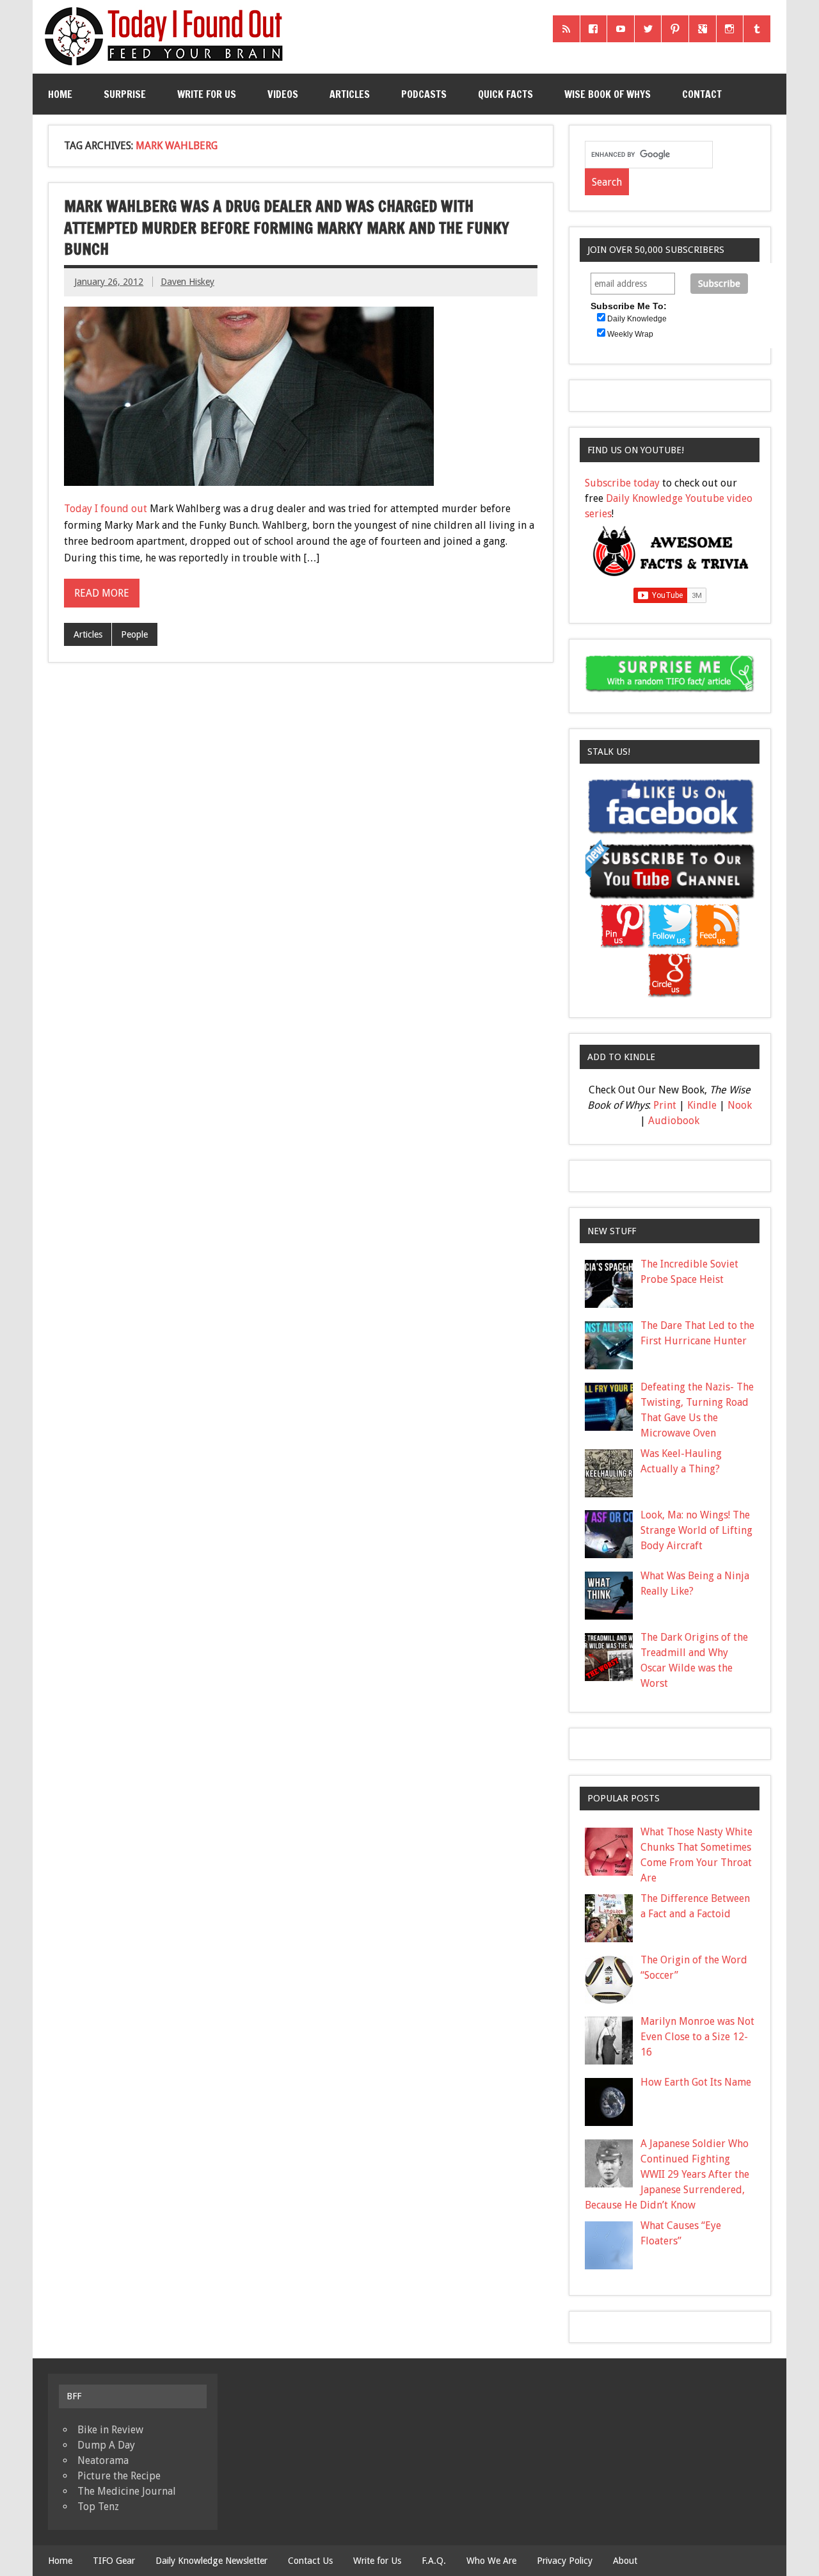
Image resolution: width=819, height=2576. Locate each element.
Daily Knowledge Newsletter (211, 2561)
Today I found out (106, 509)
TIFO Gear (114, 2561)
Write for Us (207, 94)
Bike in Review (110, 2430)
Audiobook (674, 1121)
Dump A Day (106, 2445)
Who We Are (491, 2561)
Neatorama (103, 2460)
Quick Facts (505, 94)
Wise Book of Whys (608, 94)
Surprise (125, 94)
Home (60, 94)
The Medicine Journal (127, 2491)
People (134, 634)
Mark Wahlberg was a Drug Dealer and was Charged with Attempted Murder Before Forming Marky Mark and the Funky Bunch (287, 228)
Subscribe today (622, 483)
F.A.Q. (434, 2561)
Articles (350, 94)
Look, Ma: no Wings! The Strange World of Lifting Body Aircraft (696, 1530)
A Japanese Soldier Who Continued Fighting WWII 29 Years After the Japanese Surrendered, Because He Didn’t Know (667, 2174)
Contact (702, 94)
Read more (102, 593)
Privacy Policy (565, 2561)
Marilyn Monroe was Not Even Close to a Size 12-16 (697, 2037)
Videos (283, 94)
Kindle (702, 1105)
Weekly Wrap (630, 334)
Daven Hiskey (187, 282)
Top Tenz (98, 2507)
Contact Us (310, 2561)
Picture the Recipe (119, 2476)
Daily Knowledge (637, 319)
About (625, 2561)
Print (665, 1105)
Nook (740, 1105)
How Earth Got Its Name (696, 2082)
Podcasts (424, 94)
